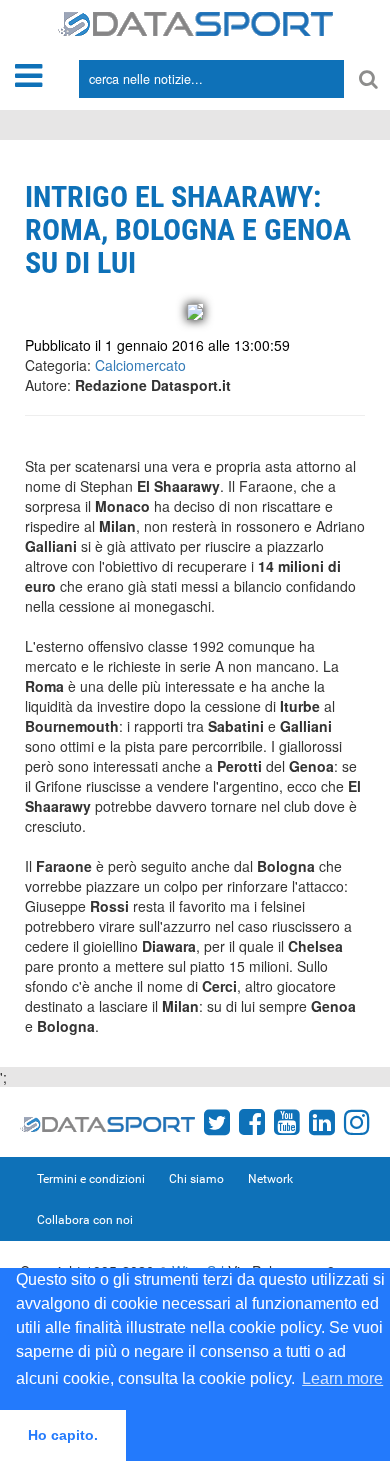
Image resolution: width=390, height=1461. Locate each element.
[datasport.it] (195, 22)
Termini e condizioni (91, 1179)
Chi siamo (196, 1179)
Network (270, 1179)
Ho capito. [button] (63, 1435)
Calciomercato (140, 365)
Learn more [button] (342, 1378)
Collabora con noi (85, 1220)
